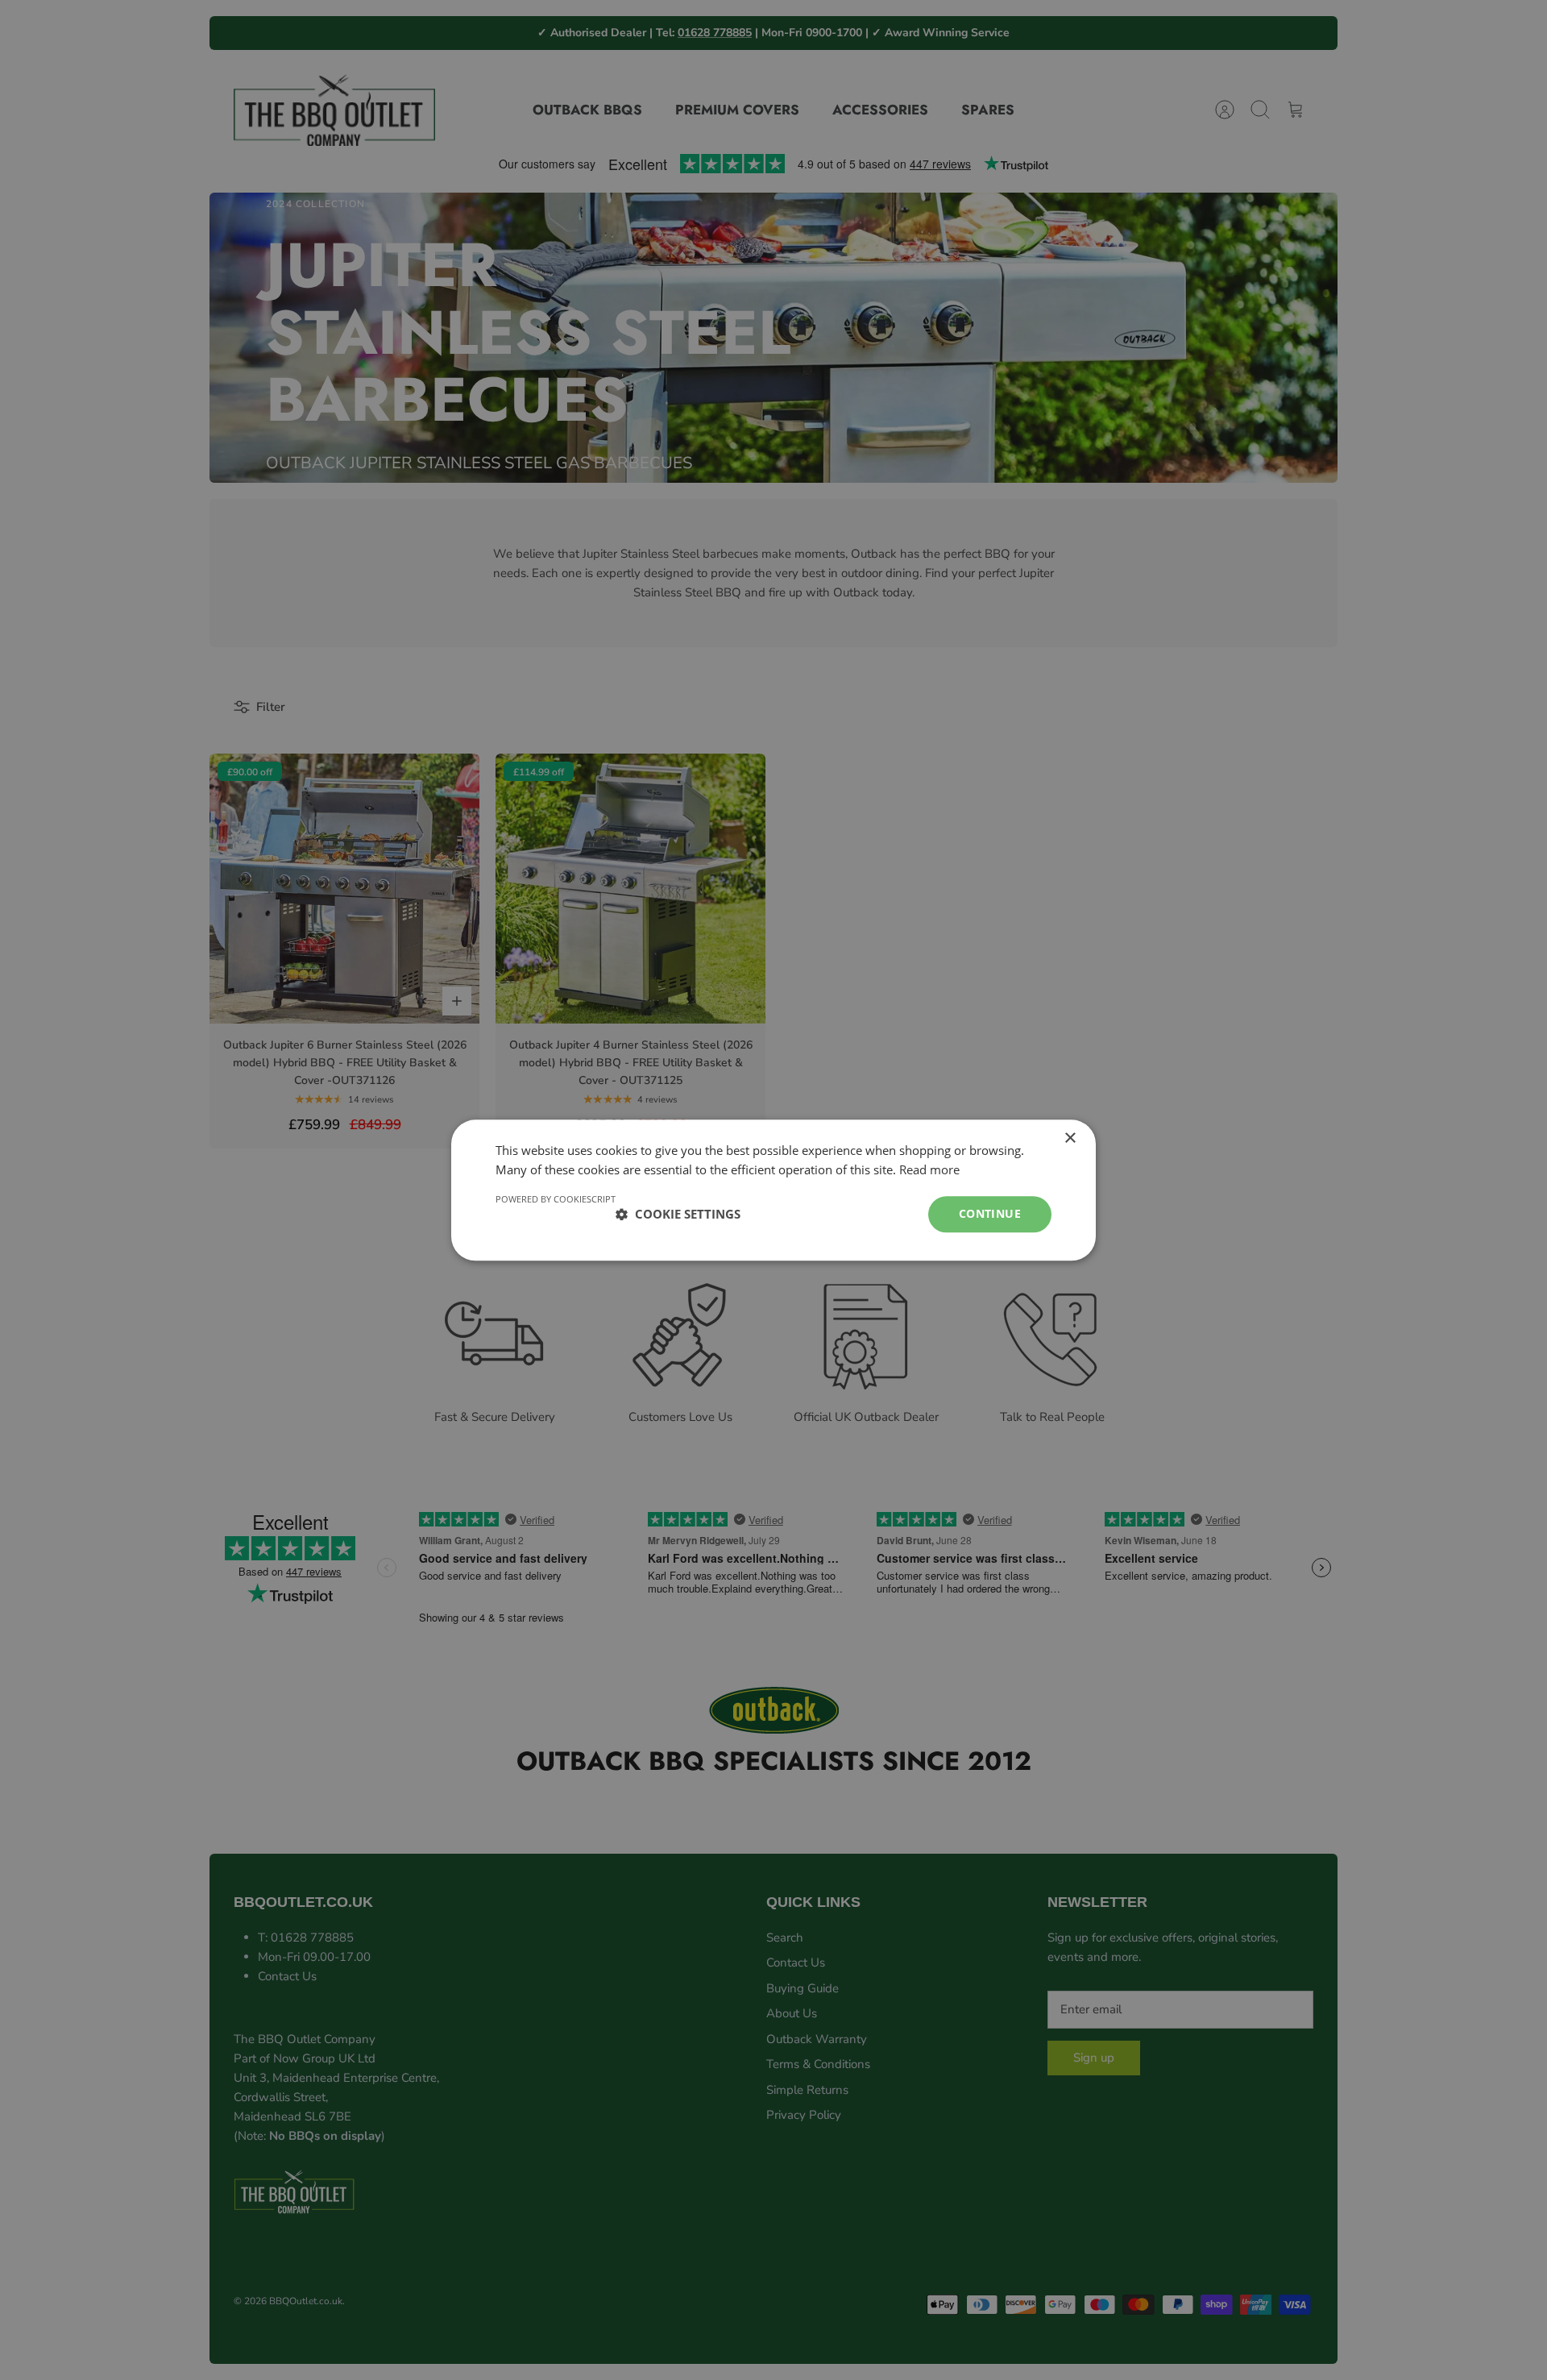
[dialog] (773, 1190)
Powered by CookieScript (556, 1199)
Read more (929, 1170)
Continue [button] (990, 1213)
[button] (678, 1215)
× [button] (1070, 1138)
